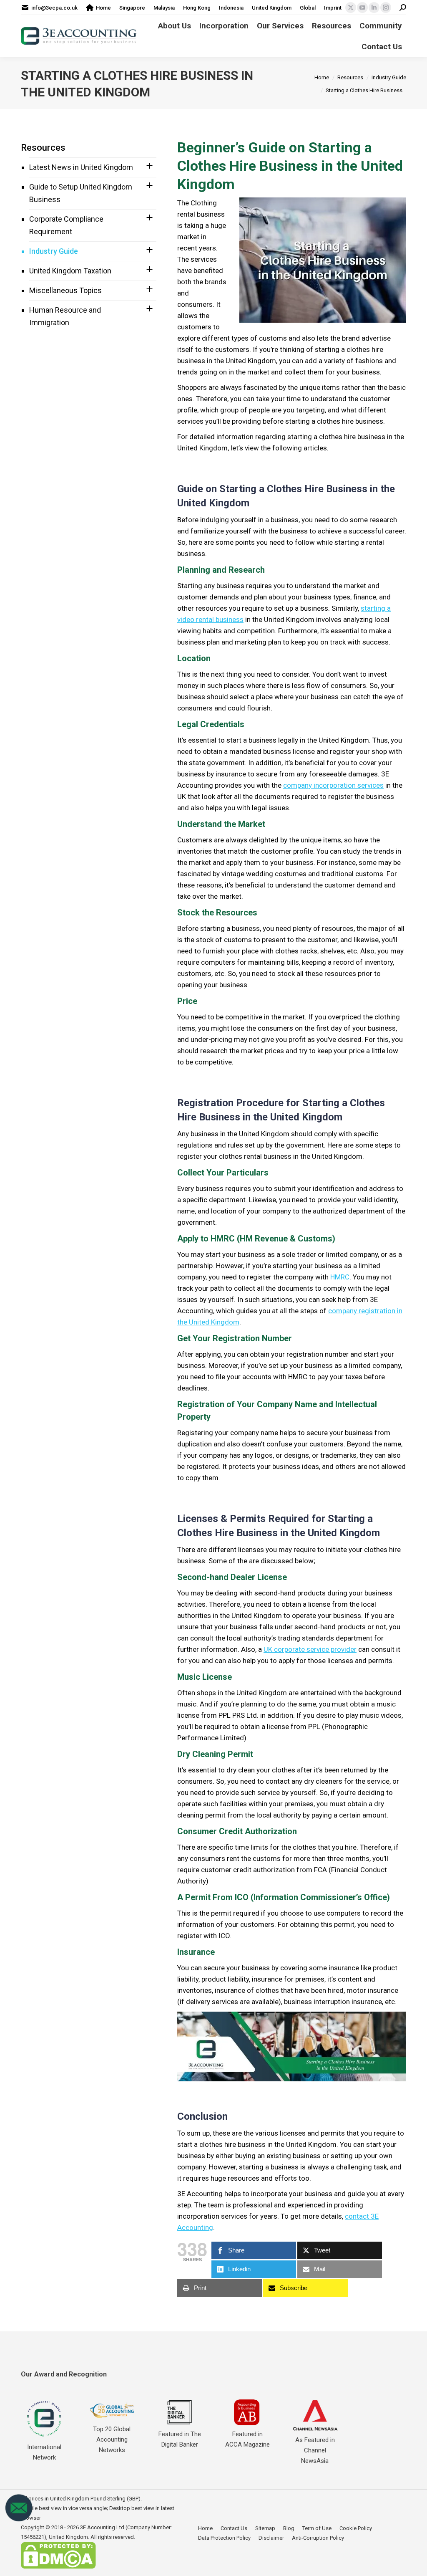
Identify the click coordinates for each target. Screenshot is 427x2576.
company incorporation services (333, 785)
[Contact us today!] (19, 2520)
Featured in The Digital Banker (180, 2439)
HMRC (340, 1277)
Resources (43, 148)
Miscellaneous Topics (65, 290)
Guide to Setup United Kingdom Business (81, 193)
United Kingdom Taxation (70, 271)
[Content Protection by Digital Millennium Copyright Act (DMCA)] (58, 2567)
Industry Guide (54, 251)
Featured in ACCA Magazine (247, 2439)
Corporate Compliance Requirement (66, 225)
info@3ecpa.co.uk (54, 8)
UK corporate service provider (310, 1649)
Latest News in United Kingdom (81, 167)
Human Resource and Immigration (65, 316)
